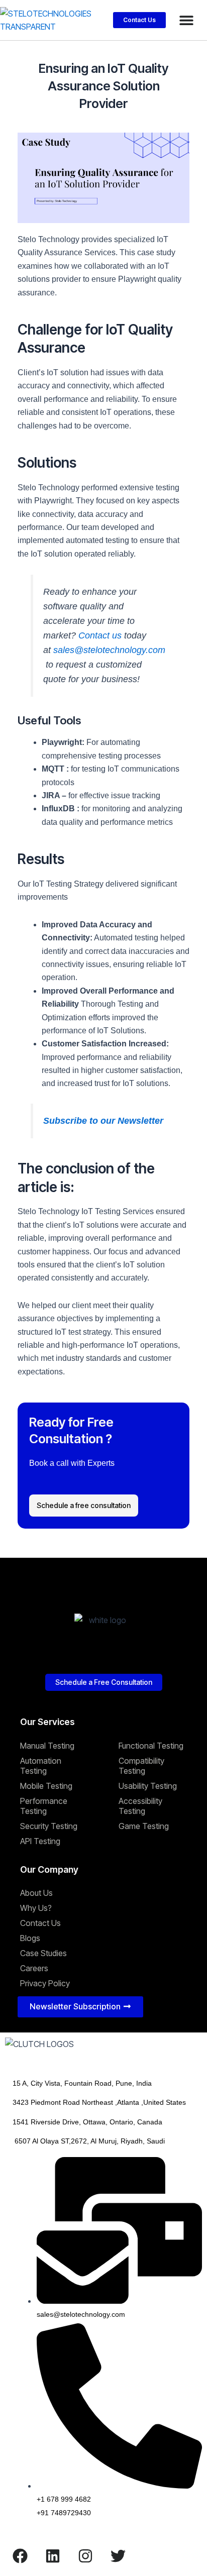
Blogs (30, 1938)
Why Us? (36, 1908)
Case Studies (43, 1953)
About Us (36, 1893)
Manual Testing (47, 1746)
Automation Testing (41, 1766)
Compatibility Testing (141, 1766)
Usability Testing (148, 1786)
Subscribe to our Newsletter (103, 1121)
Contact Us (40, 1923)
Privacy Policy (45, 1983)
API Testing (40, 1841)
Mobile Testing (46, 1786)
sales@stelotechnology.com (109, 650)
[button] (186, 20)
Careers (34, 1968)
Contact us (100, 635)
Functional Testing (151, 1746)
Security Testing (49, 1826)
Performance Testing (44, 1806)
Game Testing (144, 1826)
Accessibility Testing (140, 1806)
